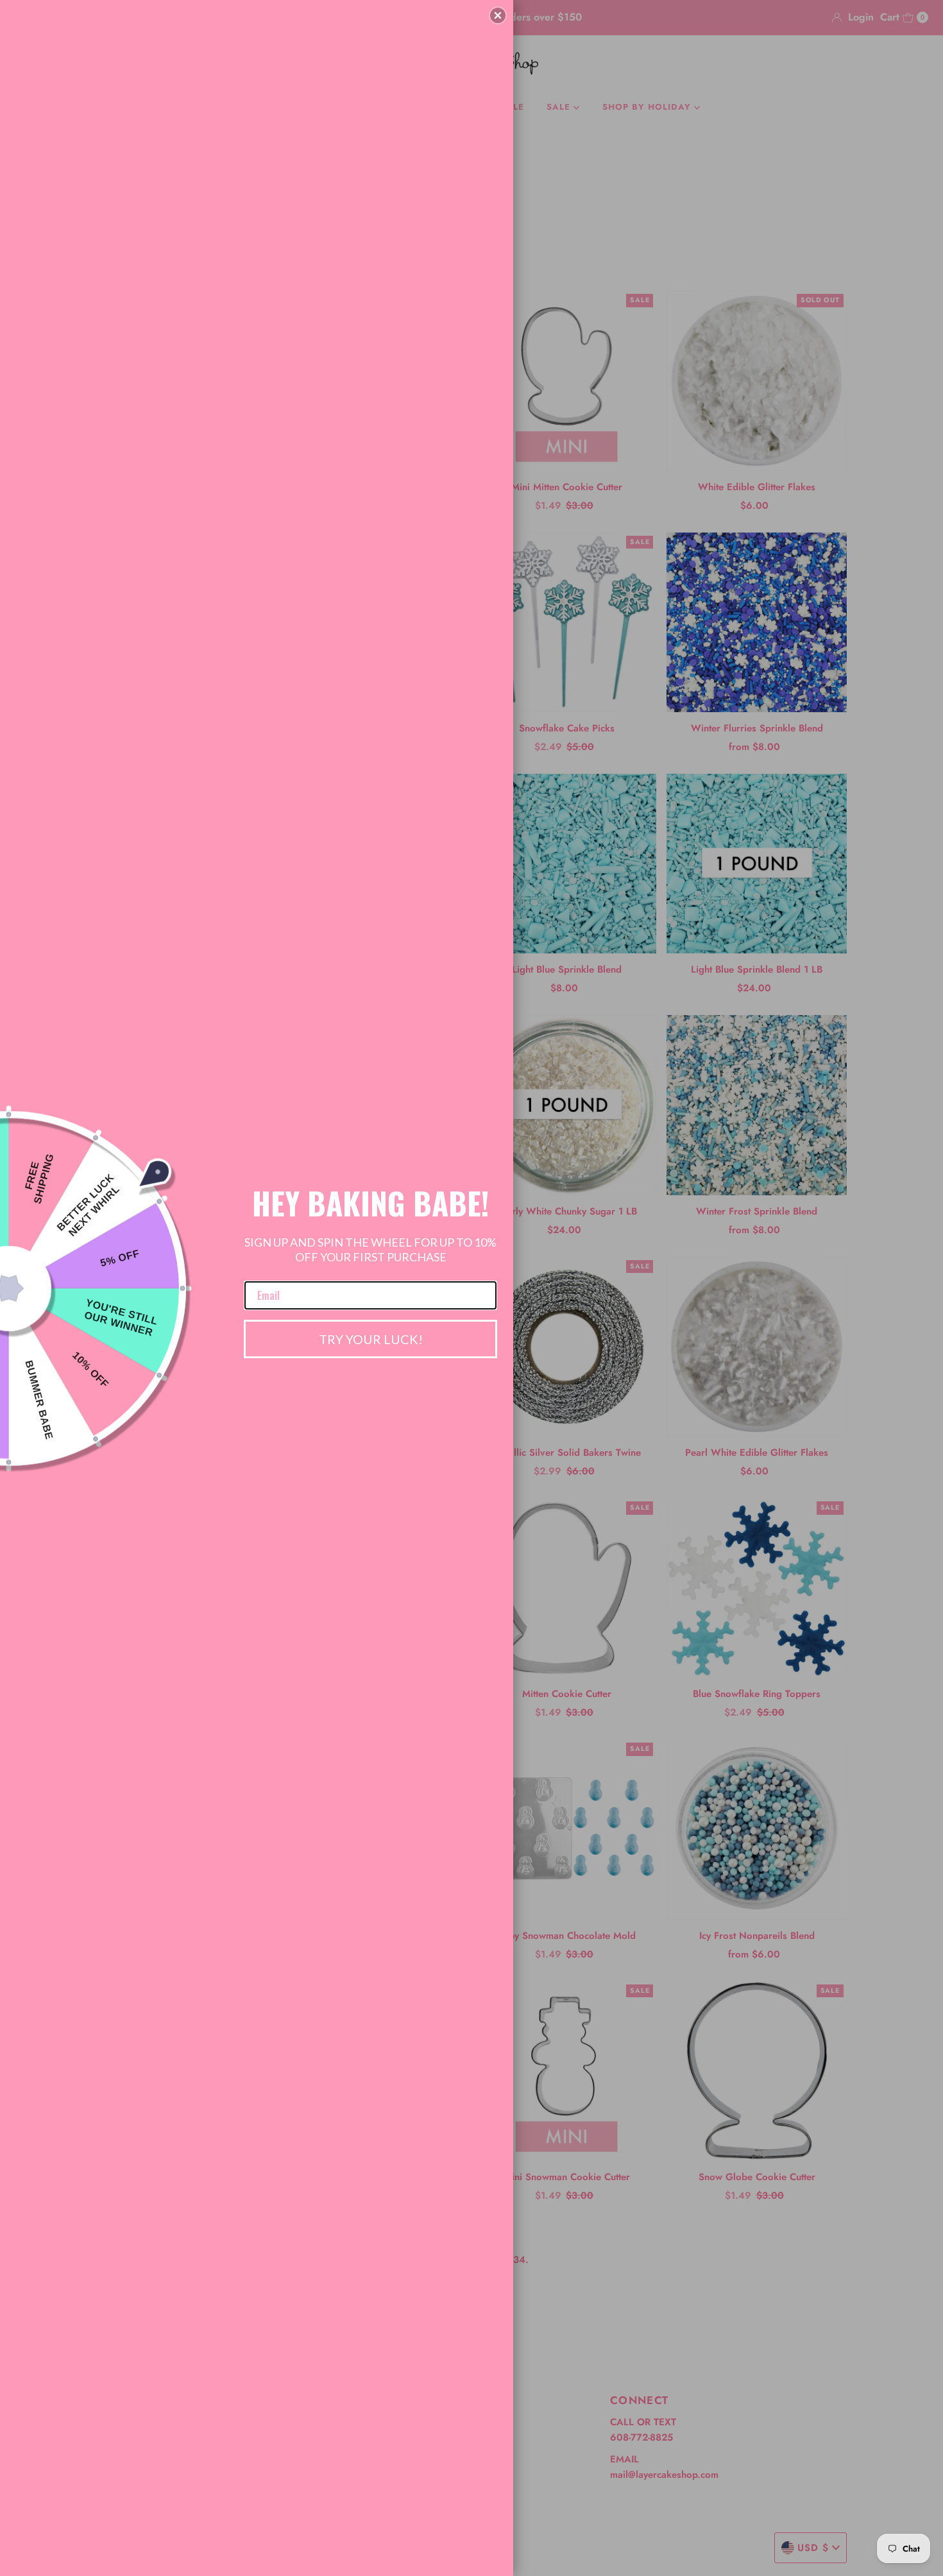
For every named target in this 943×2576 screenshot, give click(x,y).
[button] (498, 15)
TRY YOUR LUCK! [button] (371, 1339)
